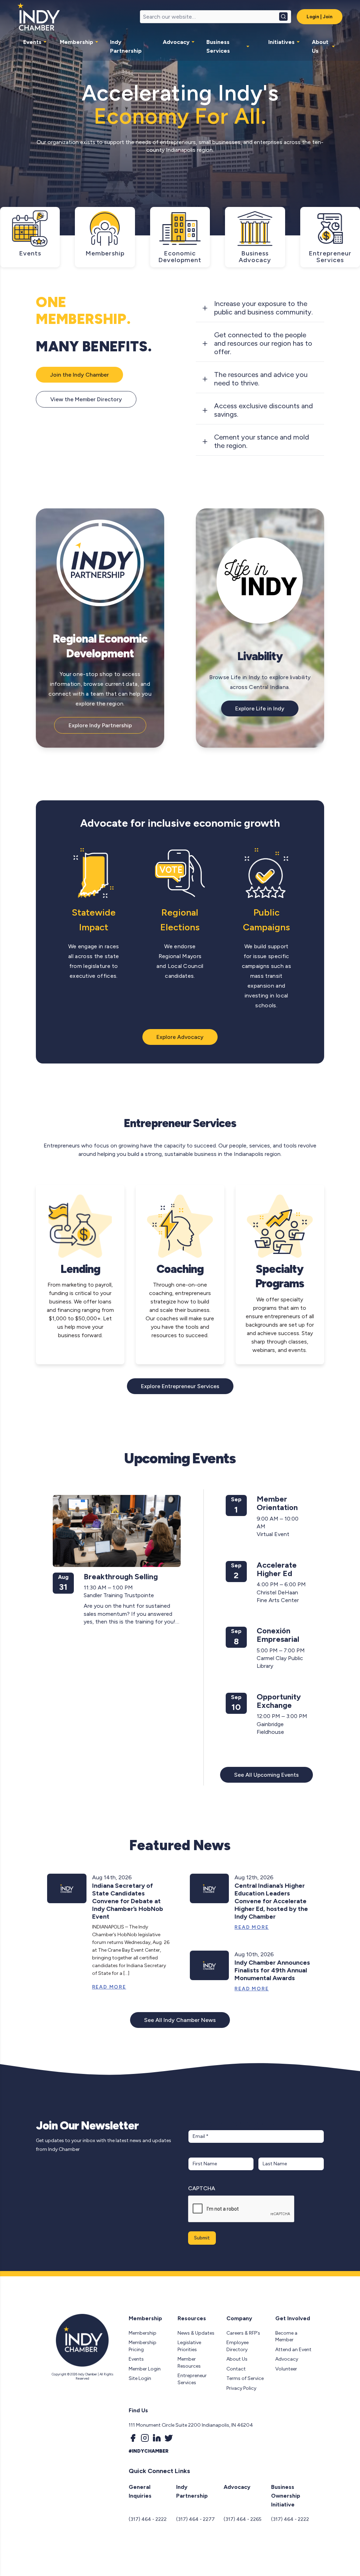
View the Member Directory (86, 399)
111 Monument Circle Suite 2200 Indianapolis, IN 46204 (191, 2425)
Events (32, 42)
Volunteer (286, 2369)
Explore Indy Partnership (100, 725)
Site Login (140, 2378)
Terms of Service (245, 2378)
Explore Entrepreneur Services (180, 1386)
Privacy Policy (241, 2388)
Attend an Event (293, 2350)
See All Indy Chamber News (180, 2020)
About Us (320, 46)
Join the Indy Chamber (79, 375)
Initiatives (281, 42)
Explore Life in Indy (260, 708)
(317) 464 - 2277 (195, 2519)
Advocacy (176, 42)
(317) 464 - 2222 (148, 2519)
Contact (236, 2369)
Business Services (218, 46)
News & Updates (196, 2333)
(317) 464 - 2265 (243, 2519)
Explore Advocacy (180, 1037)
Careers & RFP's (243, 2333)
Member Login (145, 2369)
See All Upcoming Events (266, 1775)
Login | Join (320, 17)
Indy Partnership (126, 46)
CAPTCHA (202, 2188)
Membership (76, 42)
